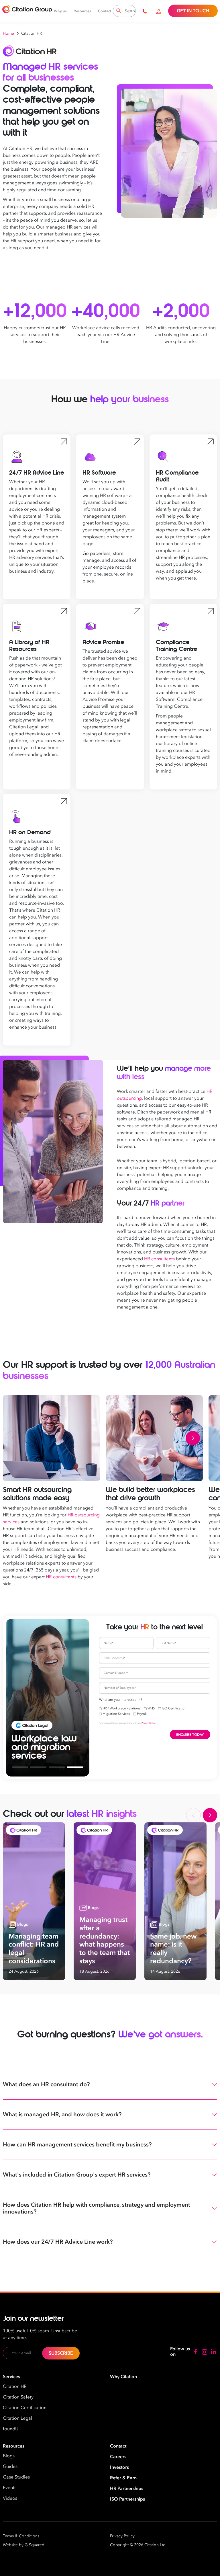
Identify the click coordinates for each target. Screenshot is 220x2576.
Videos (10, 2498)
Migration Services (116, 1714)
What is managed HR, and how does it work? (62, 2114)
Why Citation (123, 2377)
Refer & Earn (123, 2478)
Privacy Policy (148, 1723)
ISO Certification (174, 1708)
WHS (151, 1708)
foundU (11, 2429)
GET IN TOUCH (193, 11)
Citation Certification (25, 2408)
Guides (10, 2466)
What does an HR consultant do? (46, 2084)
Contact (105, 11)
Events (10, 2488)
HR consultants (159, 1259)
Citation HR (15, 2386)
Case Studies (16, 2477)
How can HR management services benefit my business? (77, 2145)
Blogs (9, 2456)
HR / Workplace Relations (121, 1708)
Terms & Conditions (21, 2536)
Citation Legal (17, 2418)
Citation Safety (18, 2397)
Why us (60, 11)
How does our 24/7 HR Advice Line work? (58, 2242)
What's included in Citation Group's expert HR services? (77, 2175)
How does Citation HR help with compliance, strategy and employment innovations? (97, 2208)
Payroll (142, 1714)
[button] (13, 1438)
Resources (82, 11)
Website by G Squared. (24, 2545)
